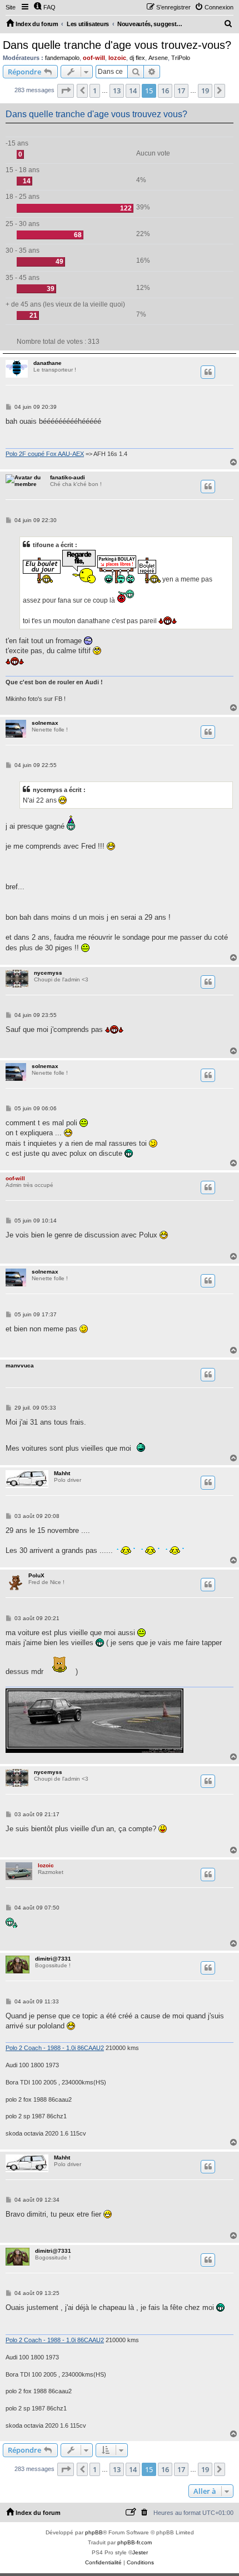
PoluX (36, 1575)
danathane (48, 363)
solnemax (45, 723)
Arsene (158, 58)
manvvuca (20, 1365)
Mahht (62, 1473)
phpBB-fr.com (135, 2542)
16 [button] (165, 91)
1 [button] (95, 91)
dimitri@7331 (53, 1959)
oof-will (94, 58)
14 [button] (133, 91)
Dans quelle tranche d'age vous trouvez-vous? (117, 45)
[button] (66, 91)
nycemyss (48, 973)
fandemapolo (62, 58)
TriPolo (181, 58)
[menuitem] (44, 7)
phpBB (94, 2532)
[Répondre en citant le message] (208, 372)
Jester (140, 2552)
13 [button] (117, 91)
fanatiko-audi (68, 477)
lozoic (117, 58)
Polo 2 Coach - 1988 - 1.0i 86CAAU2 (55, 2048)
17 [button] (181, 91)
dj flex (137, 58)
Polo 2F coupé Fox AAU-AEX (45, 454)
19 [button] (205, 91)
